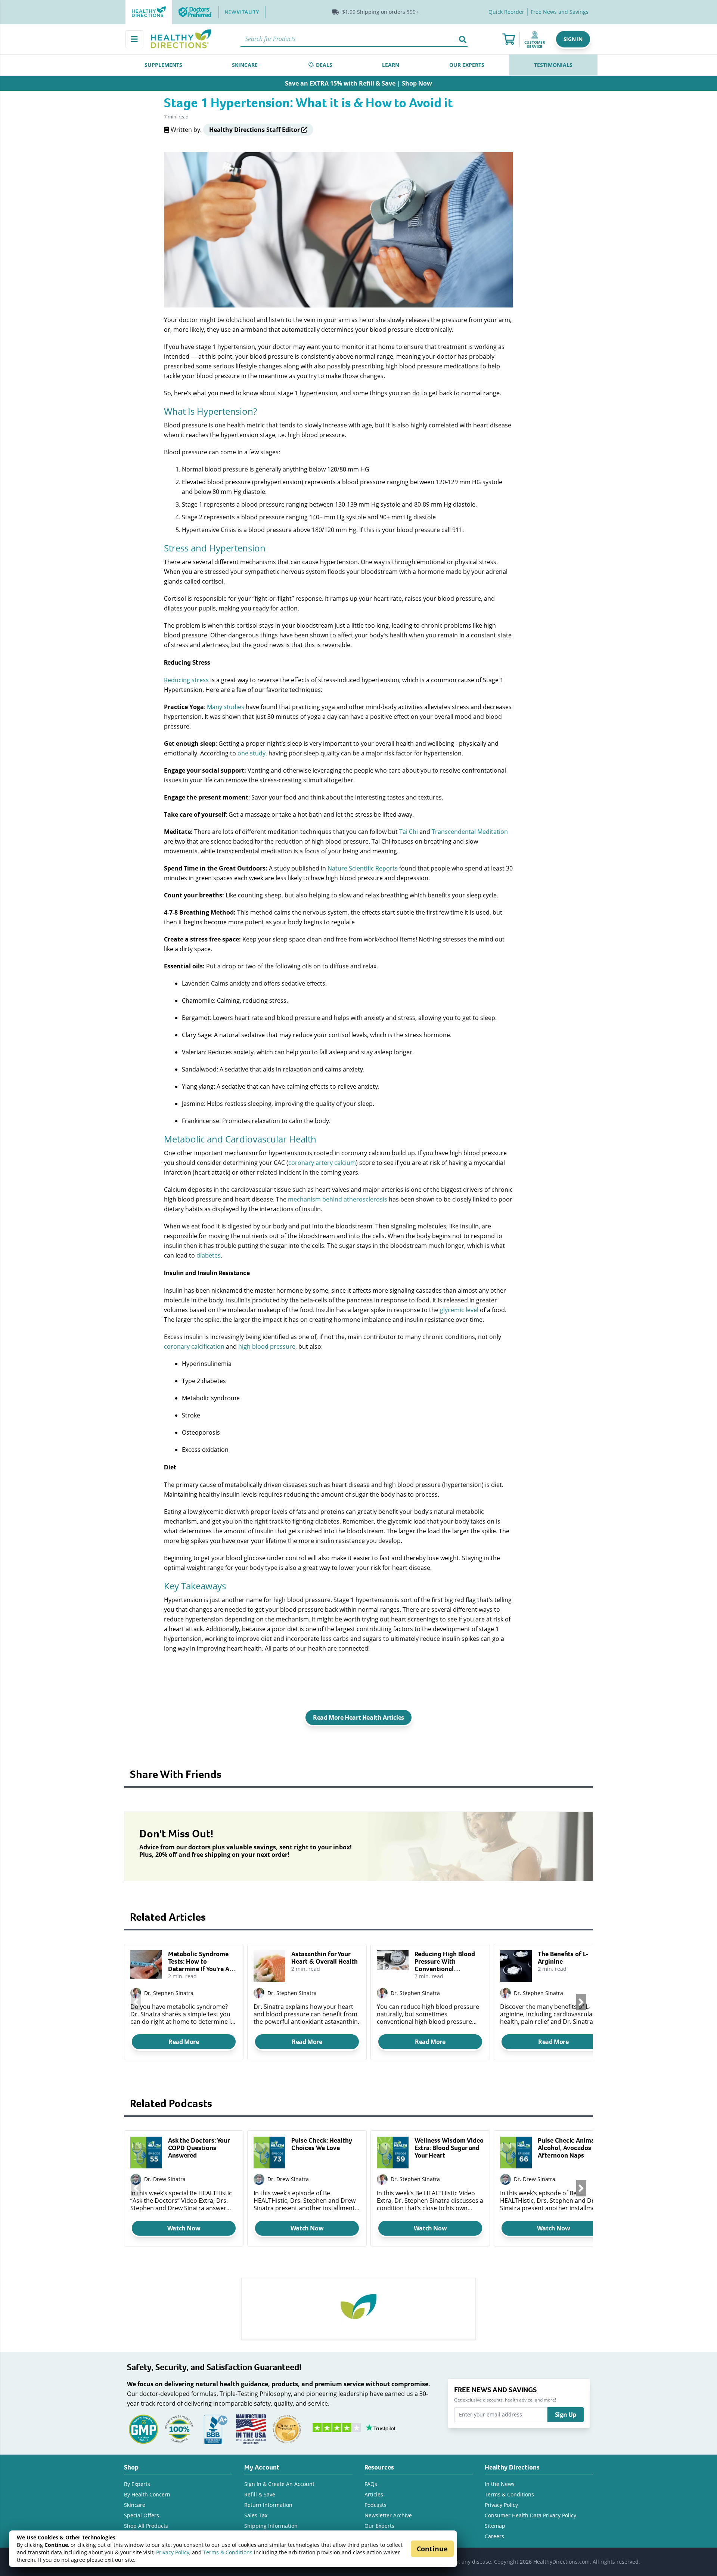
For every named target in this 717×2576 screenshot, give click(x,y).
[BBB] (215, 2428)
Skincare (135, 2505)
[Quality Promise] (287, 2428)
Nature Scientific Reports (363, 868)
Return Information (268, 2505)
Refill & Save (260, 2494)
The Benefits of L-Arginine (563, 1958)
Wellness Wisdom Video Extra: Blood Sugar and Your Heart (449, 2148)
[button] (573, 39)
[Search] (463, 39)
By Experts (137, 2484)
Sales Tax (256, 2515)
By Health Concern (147, 2494)
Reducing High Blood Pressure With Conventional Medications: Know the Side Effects (448, 1961)
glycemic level (459, 1310)
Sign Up (566, 2415)
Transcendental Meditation (470, 831)
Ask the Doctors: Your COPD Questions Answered (199, 2148)
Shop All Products (146, 2526)
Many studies (226, 707)
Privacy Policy (173, 2552)
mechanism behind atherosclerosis (338, 1199)
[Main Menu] (134, 39)
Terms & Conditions (228, 2552)
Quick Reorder (506, 12)
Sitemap (495, 2526)
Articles (374, 2494)
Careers (494, 2536)
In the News (500, 2484)
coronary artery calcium (322, 1162)
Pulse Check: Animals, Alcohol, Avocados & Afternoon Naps (569, 2148)
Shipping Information (271, 2526)
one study (252, 753)
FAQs (371, 2484)
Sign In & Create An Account (279, 2484)
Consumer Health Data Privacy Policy (530, 2515)
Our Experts (379, 2526)
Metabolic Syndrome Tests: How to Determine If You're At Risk (200, 1961)
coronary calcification (194, 1346)
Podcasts (375, 2505)
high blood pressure (267, 1346)
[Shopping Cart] (509, 39)
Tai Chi (409, 831)
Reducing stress (186, 680)
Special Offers (142, 2515)
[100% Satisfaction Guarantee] (179, 2428)
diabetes (209, 1255)
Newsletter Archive (388, 2515)
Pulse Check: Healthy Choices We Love (322, 2144)
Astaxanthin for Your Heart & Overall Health (325, 1958)
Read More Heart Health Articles (358, 1717)
